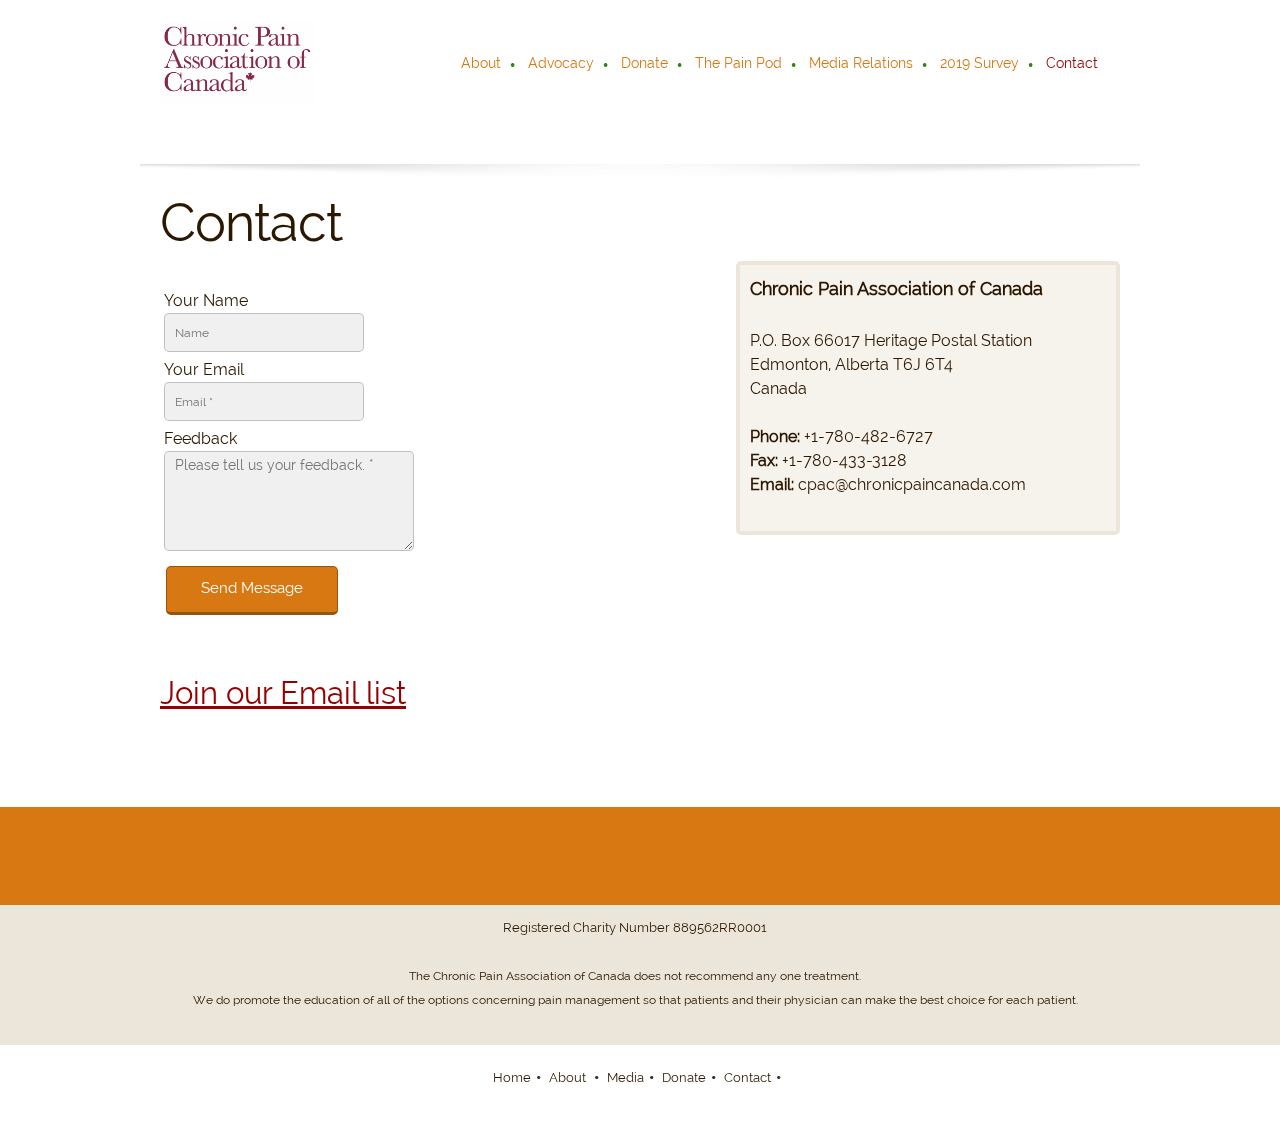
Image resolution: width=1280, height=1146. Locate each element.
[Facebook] (568, 856)
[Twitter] (712, 856)
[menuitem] (482, 65)
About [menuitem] (569, 1077)
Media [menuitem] (625, 1077)
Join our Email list (283, 693)
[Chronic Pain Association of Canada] (237, 62)
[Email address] (664, 856)
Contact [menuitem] (747, 1077)
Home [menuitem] (512, 1077)
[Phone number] (616, 856)
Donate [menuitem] (684, 1077)
